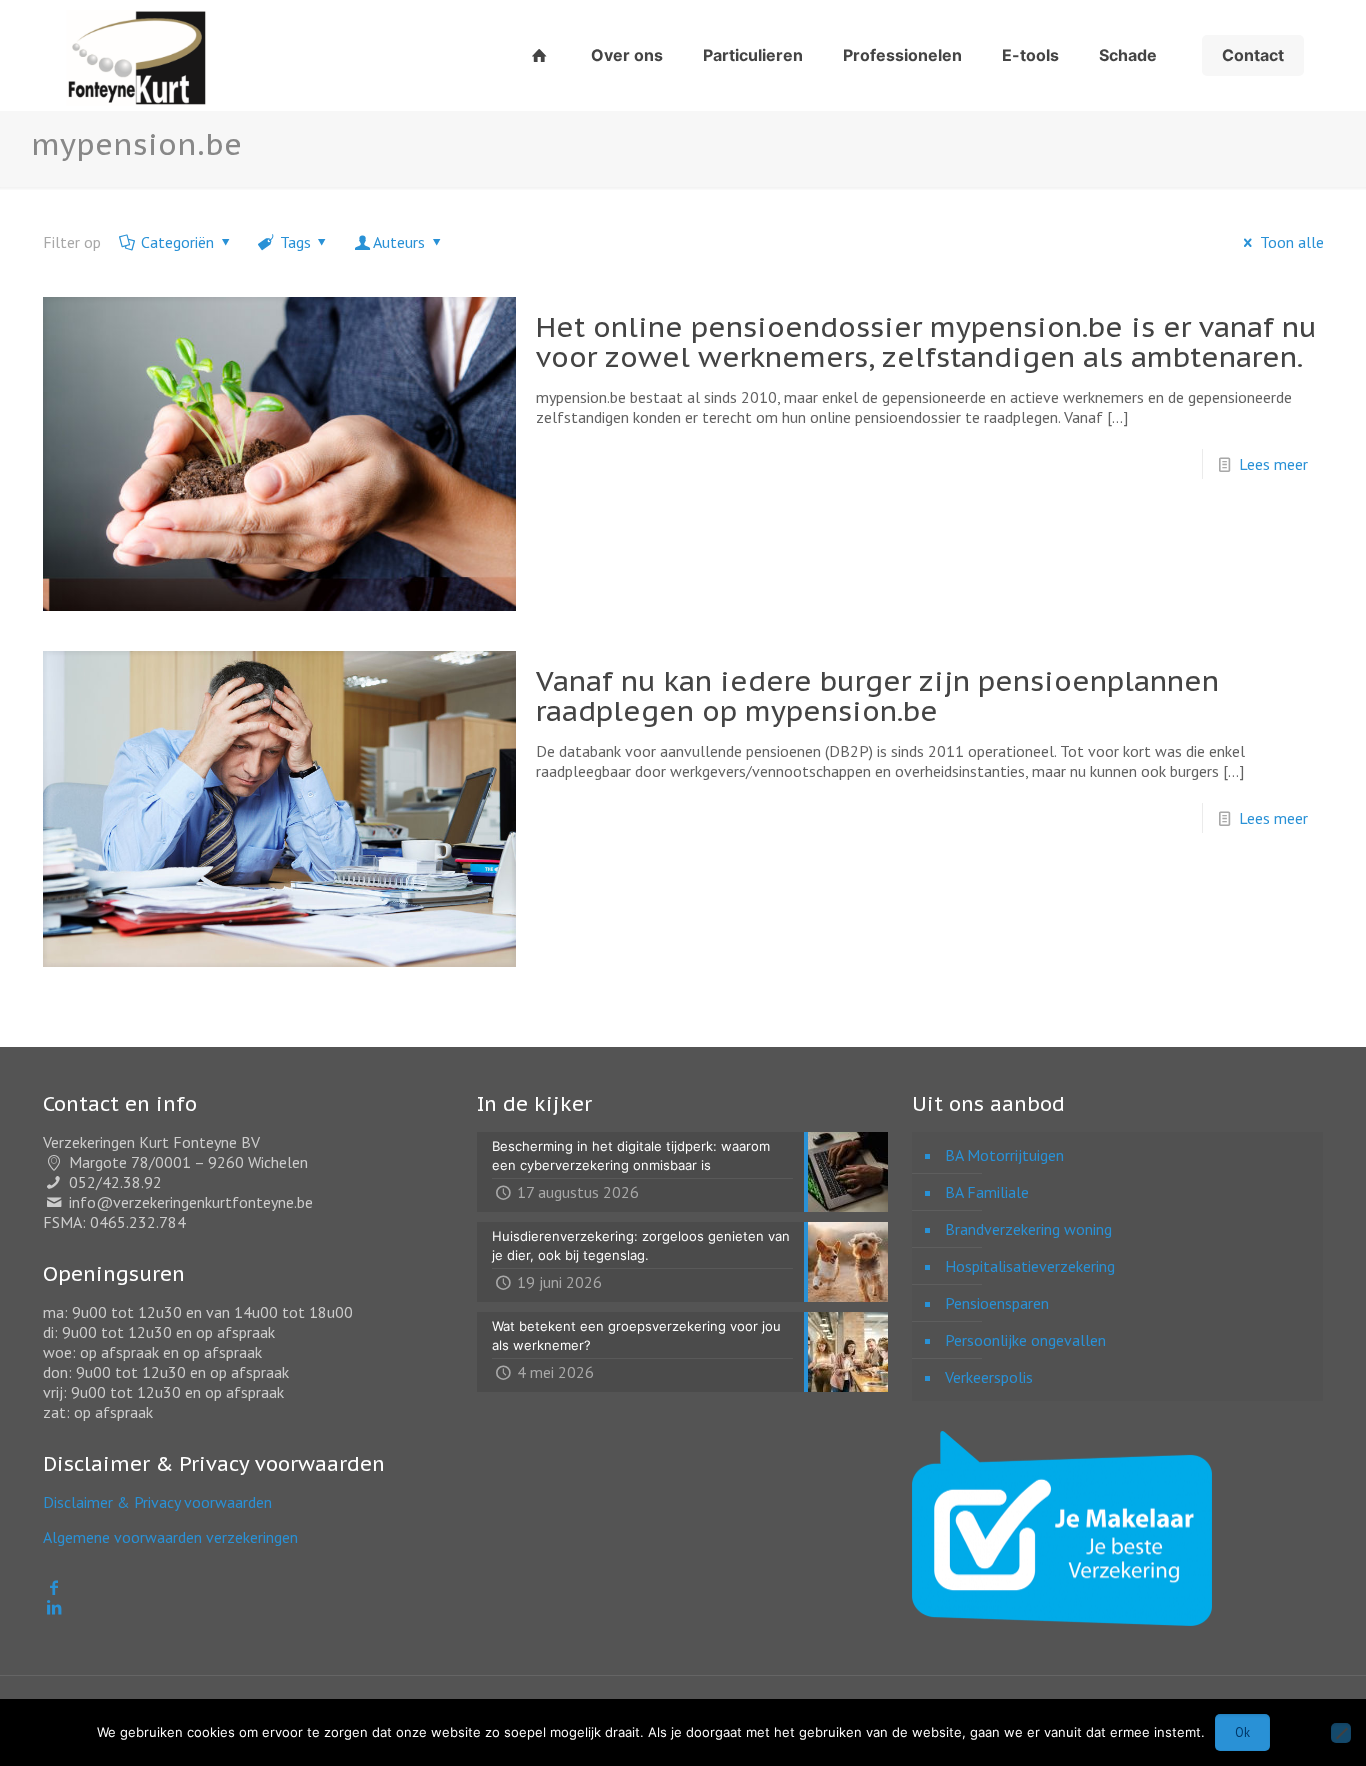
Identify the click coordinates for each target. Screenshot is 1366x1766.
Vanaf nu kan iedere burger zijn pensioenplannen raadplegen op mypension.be (877, 695)
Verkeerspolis (989, 1377)
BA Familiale (987, 1192)
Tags (295, 242)
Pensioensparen (997, 1303)
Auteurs (399, 242)
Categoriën (177, 242)
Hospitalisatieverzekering (1030, 1266)
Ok (1242, 1732)
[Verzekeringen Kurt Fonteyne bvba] (135, 55)
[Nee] (1341, 1733)
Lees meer (1273, 464)
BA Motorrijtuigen (1004, 1155)
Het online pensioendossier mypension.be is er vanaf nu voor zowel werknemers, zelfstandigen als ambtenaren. (926, 341)
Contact (1253, 55)
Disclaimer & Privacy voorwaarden (157, 1502)
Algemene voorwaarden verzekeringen (170, 1537)
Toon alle (1291, 242)
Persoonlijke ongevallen (1025, 1340)
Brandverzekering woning (1028, 1229)
